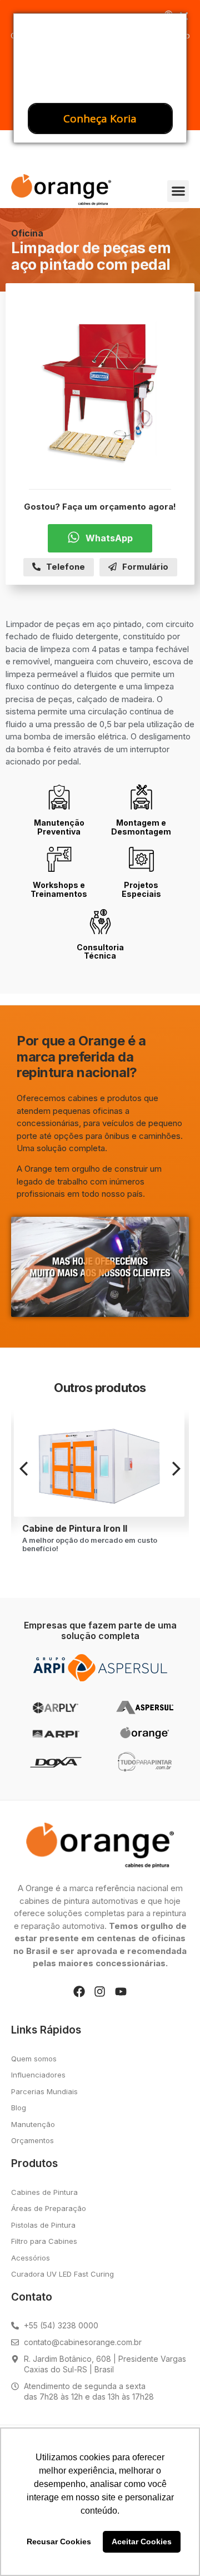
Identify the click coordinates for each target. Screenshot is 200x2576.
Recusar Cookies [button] (59, 2542)
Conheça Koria (100, 119)
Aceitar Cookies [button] (142, 2542)
